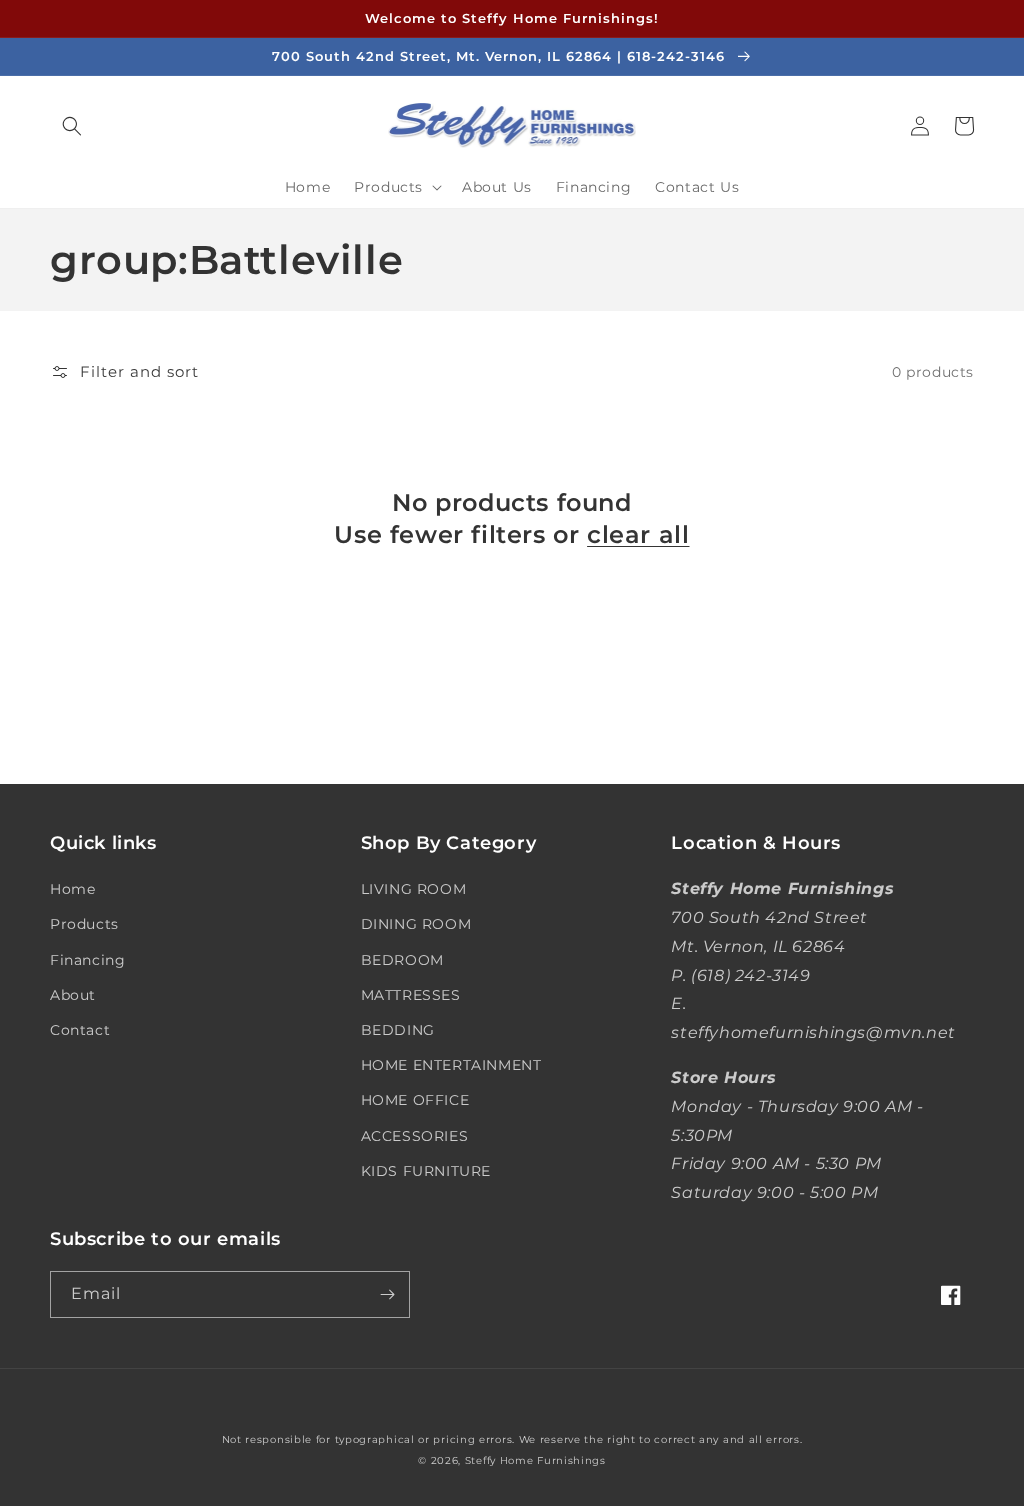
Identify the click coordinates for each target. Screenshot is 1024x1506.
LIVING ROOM (414, 889)
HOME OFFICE (415, 1100)
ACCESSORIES (415, 1136)
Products (84, 924)
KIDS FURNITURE (426, 1171)
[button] (72, 126)
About (73, 995)
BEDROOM (402, 960)
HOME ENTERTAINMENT (451, 1065)
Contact (80, 1030)
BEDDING (398, 1030)
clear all (638, 534)
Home (72, 889)
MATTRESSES (411, 995)
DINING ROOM (416, 924)
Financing (87, 960)
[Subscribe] (387, 1294)
